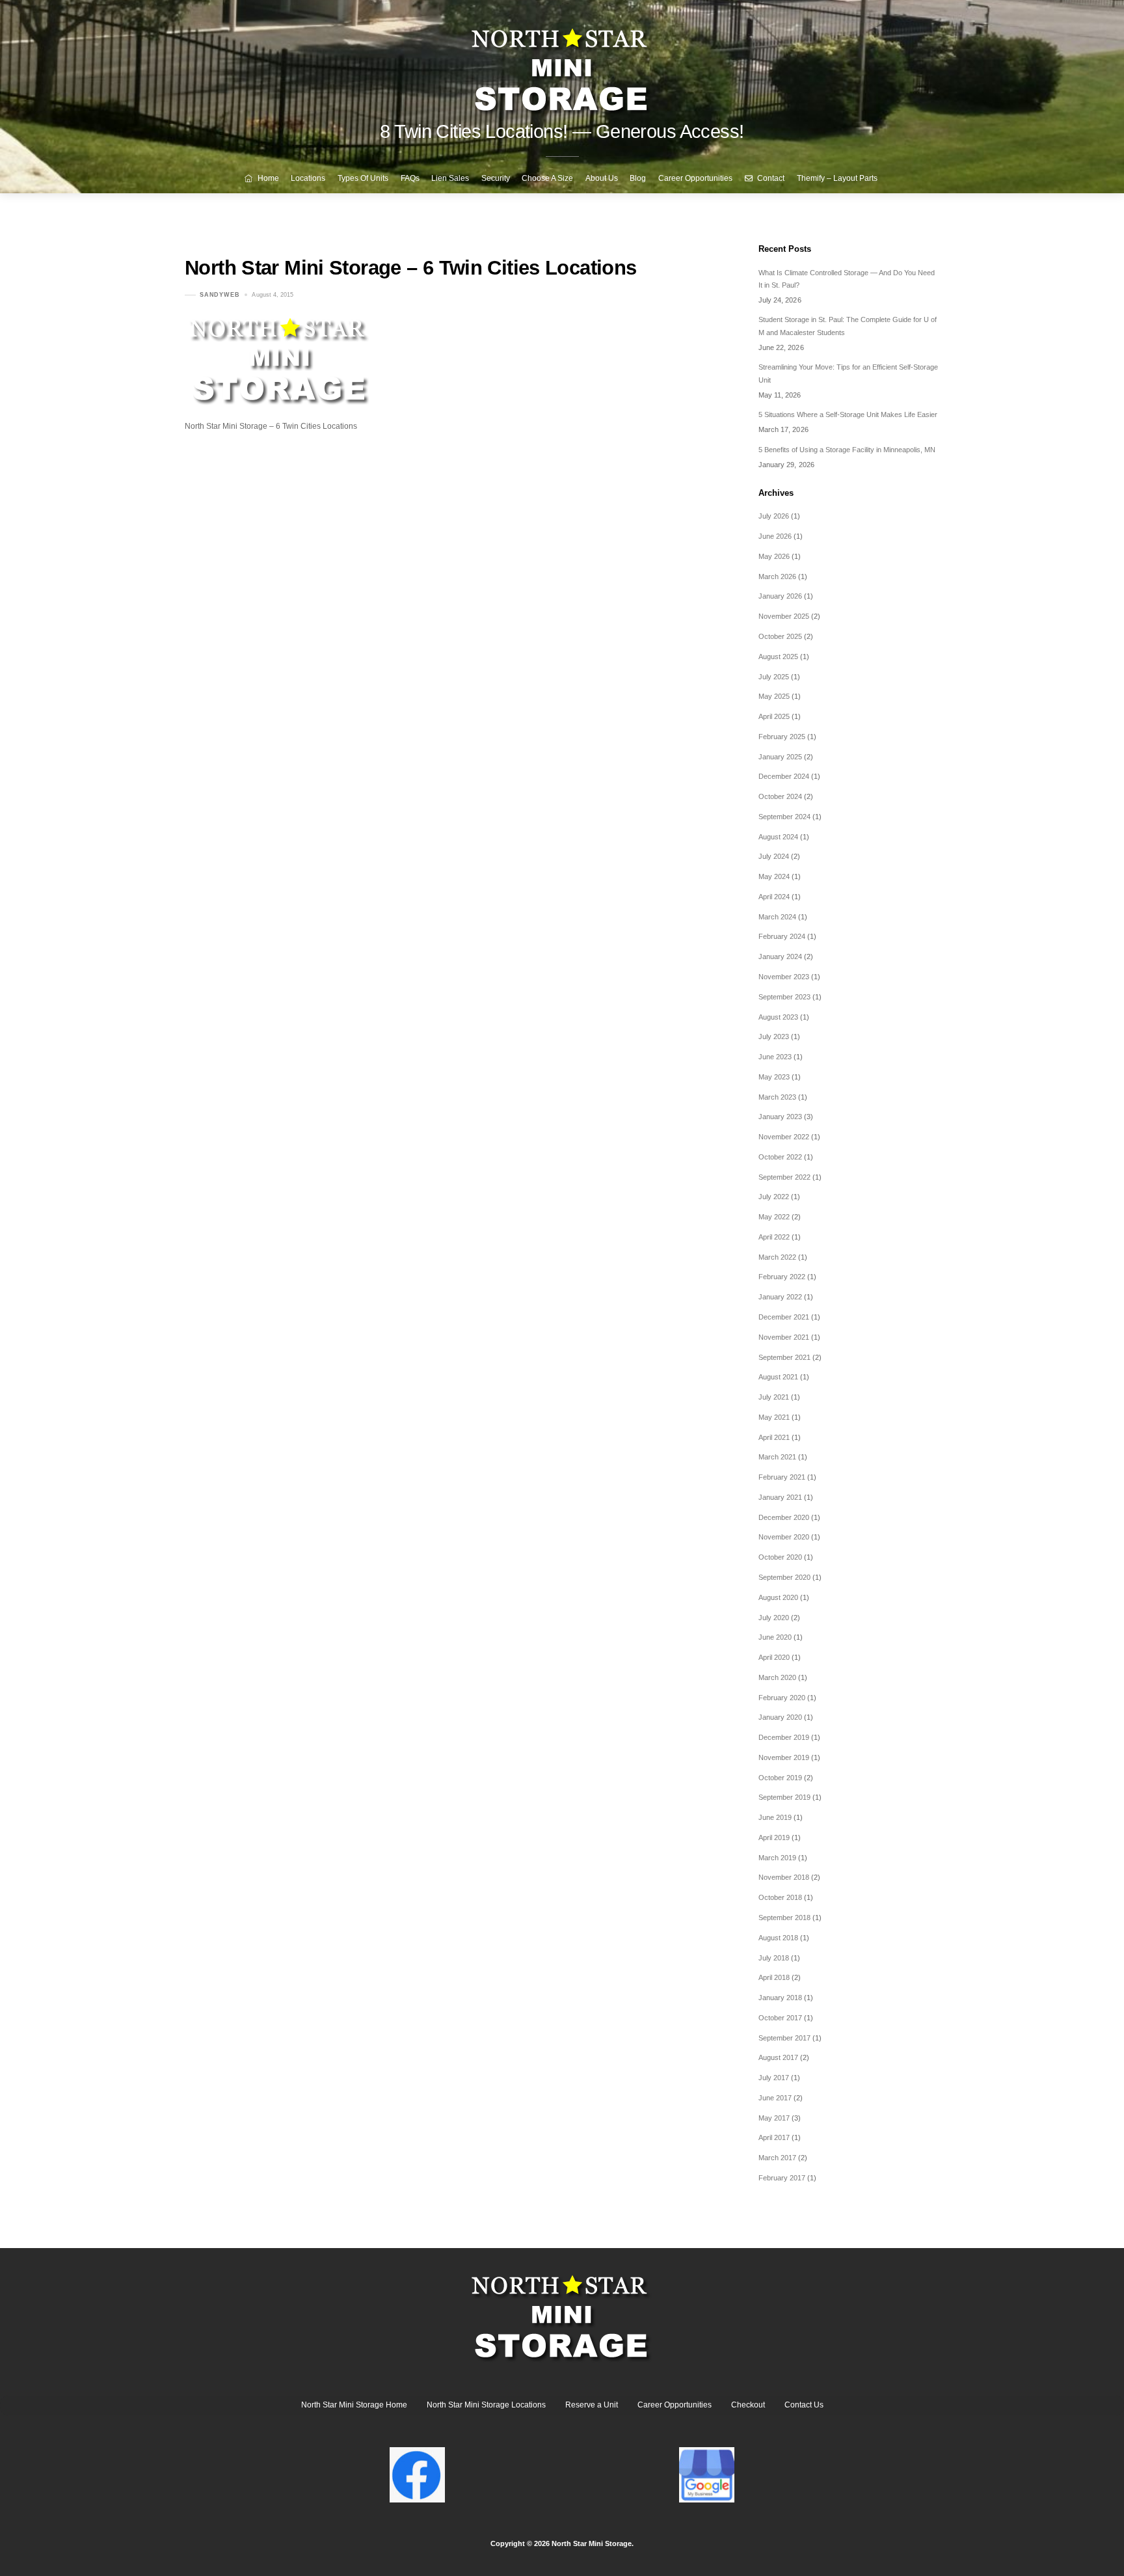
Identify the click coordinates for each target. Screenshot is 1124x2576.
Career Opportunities (695, 178)
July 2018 (774, 1958)
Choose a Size (547, 178)
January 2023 (780, 1117)
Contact (770, 178)
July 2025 (774, 677)
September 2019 (784, 1797)
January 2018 (780, 1998)
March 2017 (777, 2158)
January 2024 (780, 956)
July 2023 (774, 1037)
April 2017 (774, 2137)
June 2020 (775, 1637)
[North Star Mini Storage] (562, 65)
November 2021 (784, 1337)
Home (267, 178)
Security (496, 178)
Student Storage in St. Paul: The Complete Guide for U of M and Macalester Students (848, 326)
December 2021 (784, 1317)
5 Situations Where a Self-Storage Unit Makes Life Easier (848, 414)
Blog (638, 178)
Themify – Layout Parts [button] (837, 178)
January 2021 (780, 1497)
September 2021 (784, 1357)
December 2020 (784, 1517)
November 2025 (784, 616)
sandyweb (220, 295)
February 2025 (782, 737)
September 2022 (784, 1177)
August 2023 (778, 1017)
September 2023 (784, 997)
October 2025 (780, 636)
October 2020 (780, 1557)
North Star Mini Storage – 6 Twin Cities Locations (410, 268)
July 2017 (774, 2078)
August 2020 (778, 1597)
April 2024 (774, 897)
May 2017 (774, 2118)
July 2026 (774, 516)
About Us (602, 178)
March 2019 (777, 1858)
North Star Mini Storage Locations (486, 2405)
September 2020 (784, 1577)
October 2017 (780, 2018)
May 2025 (774, 696)
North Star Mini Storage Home (354, 2405)
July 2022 (774, 1197)
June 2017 (775, 2098)
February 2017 (782, 2178)
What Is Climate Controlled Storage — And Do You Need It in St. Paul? (847, 279)
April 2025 (774, 716)
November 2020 (784, 1537)
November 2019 (784, 1757)
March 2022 (777, 1257)
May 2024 (774, 876)
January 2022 (780, 1297)
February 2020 (782, 1698)
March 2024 (777, 917)
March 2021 (777, 1457)
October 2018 (780, 1897)
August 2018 (778, 1938)
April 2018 (774, 1977)
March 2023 (777, 1097)
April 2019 (774, 1837)
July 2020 (774, 1618)
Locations (308, 178)
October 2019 (780, 1778)
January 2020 (780, 1717)
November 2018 (784, 1877)
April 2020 (774, 1657)
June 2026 (775, 536)
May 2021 (774, 1417)
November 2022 (784, 1137)
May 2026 (774, 556)
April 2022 (774, 1237)
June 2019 (775, 1817)
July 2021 (774, 1397)
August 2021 (778, 1377)
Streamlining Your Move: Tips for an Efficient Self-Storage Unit (848, 373)
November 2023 (784, 977)
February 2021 (782, 1477)
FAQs (410, 178)
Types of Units (363, 178)
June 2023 (775, 1057)
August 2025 (778, 657)
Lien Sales (450, 178)
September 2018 (784, 1918)
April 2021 (774, 1437)
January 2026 (780, 596)
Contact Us (804, 2405)
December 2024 (784, 776)
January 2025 (780, 757)
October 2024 (780, 796)
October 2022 (780, 1157)
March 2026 (777, 576)
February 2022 (782, 1277)
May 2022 (774, 1217)
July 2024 (774, 856)
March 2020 (777, 1677)
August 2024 (778, 837)
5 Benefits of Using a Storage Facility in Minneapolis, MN (847, 450)
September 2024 (784, 817)
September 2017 (784, 2038)
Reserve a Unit (592, 2405)
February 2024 (782, 936)
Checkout (748, 2405)
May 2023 (774, 1077)
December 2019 (784, 1737)
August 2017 (778, 2057)
